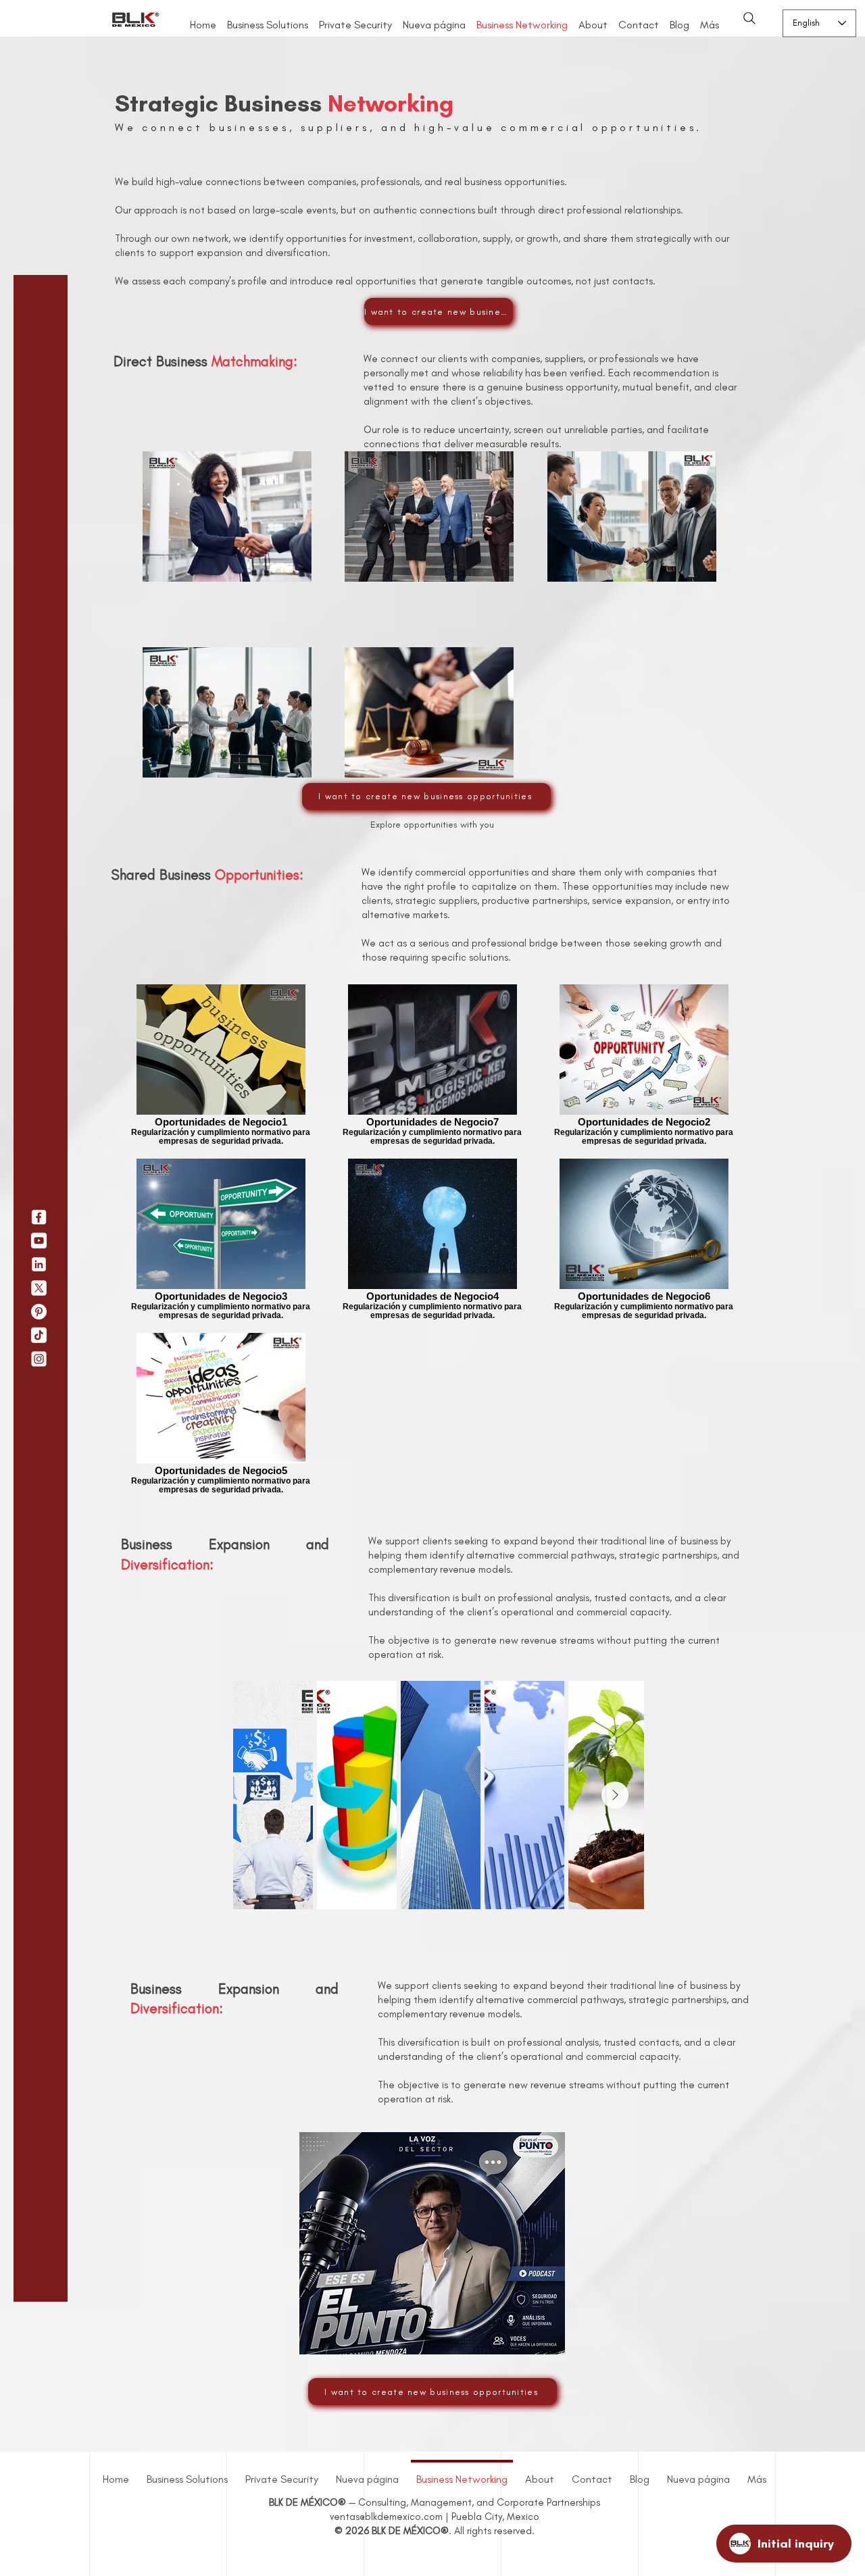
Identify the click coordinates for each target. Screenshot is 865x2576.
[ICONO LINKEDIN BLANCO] (39, 1264)
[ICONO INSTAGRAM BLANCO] (39, 1359)
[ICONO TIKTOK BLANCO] (39, 1335)
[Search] (749, 18)
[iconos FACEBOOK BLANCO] (39, 1217)
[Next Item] (615, 1795)
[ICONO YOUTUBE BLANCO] (39, 1241)
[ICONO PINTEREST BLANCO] (39, 1312)
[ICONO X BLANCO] (39, 1288)
